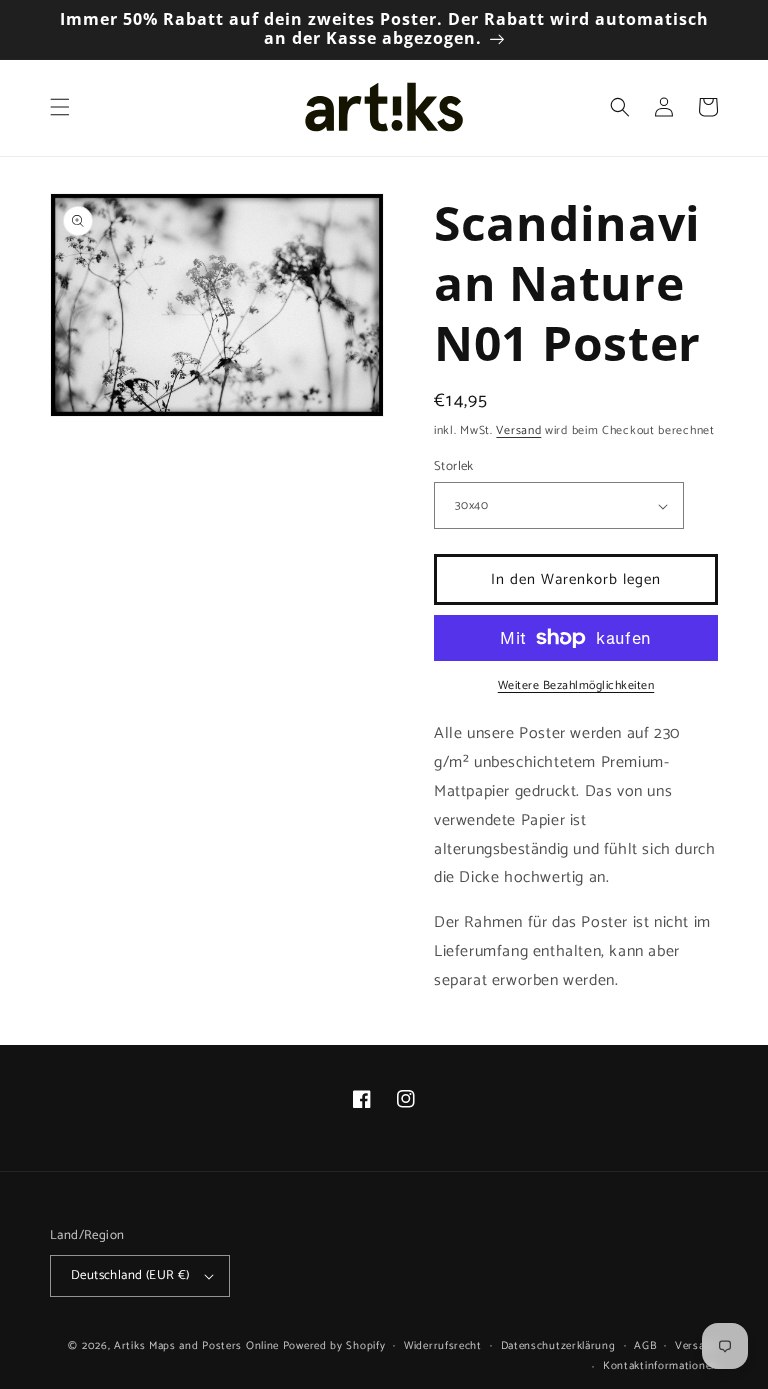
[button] (60, 107)
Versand (518, 430)
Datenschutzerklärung (558, 1346)
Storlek (454, 467)
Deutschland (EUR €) (130, 1275)
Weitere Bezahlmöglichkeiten (576, 686)
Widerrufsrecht (443, 1346)
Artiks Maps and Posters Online (196, 1346)
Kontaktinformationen (660, 1366)
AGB (645, 1346)
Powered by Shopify (334, 1346)
